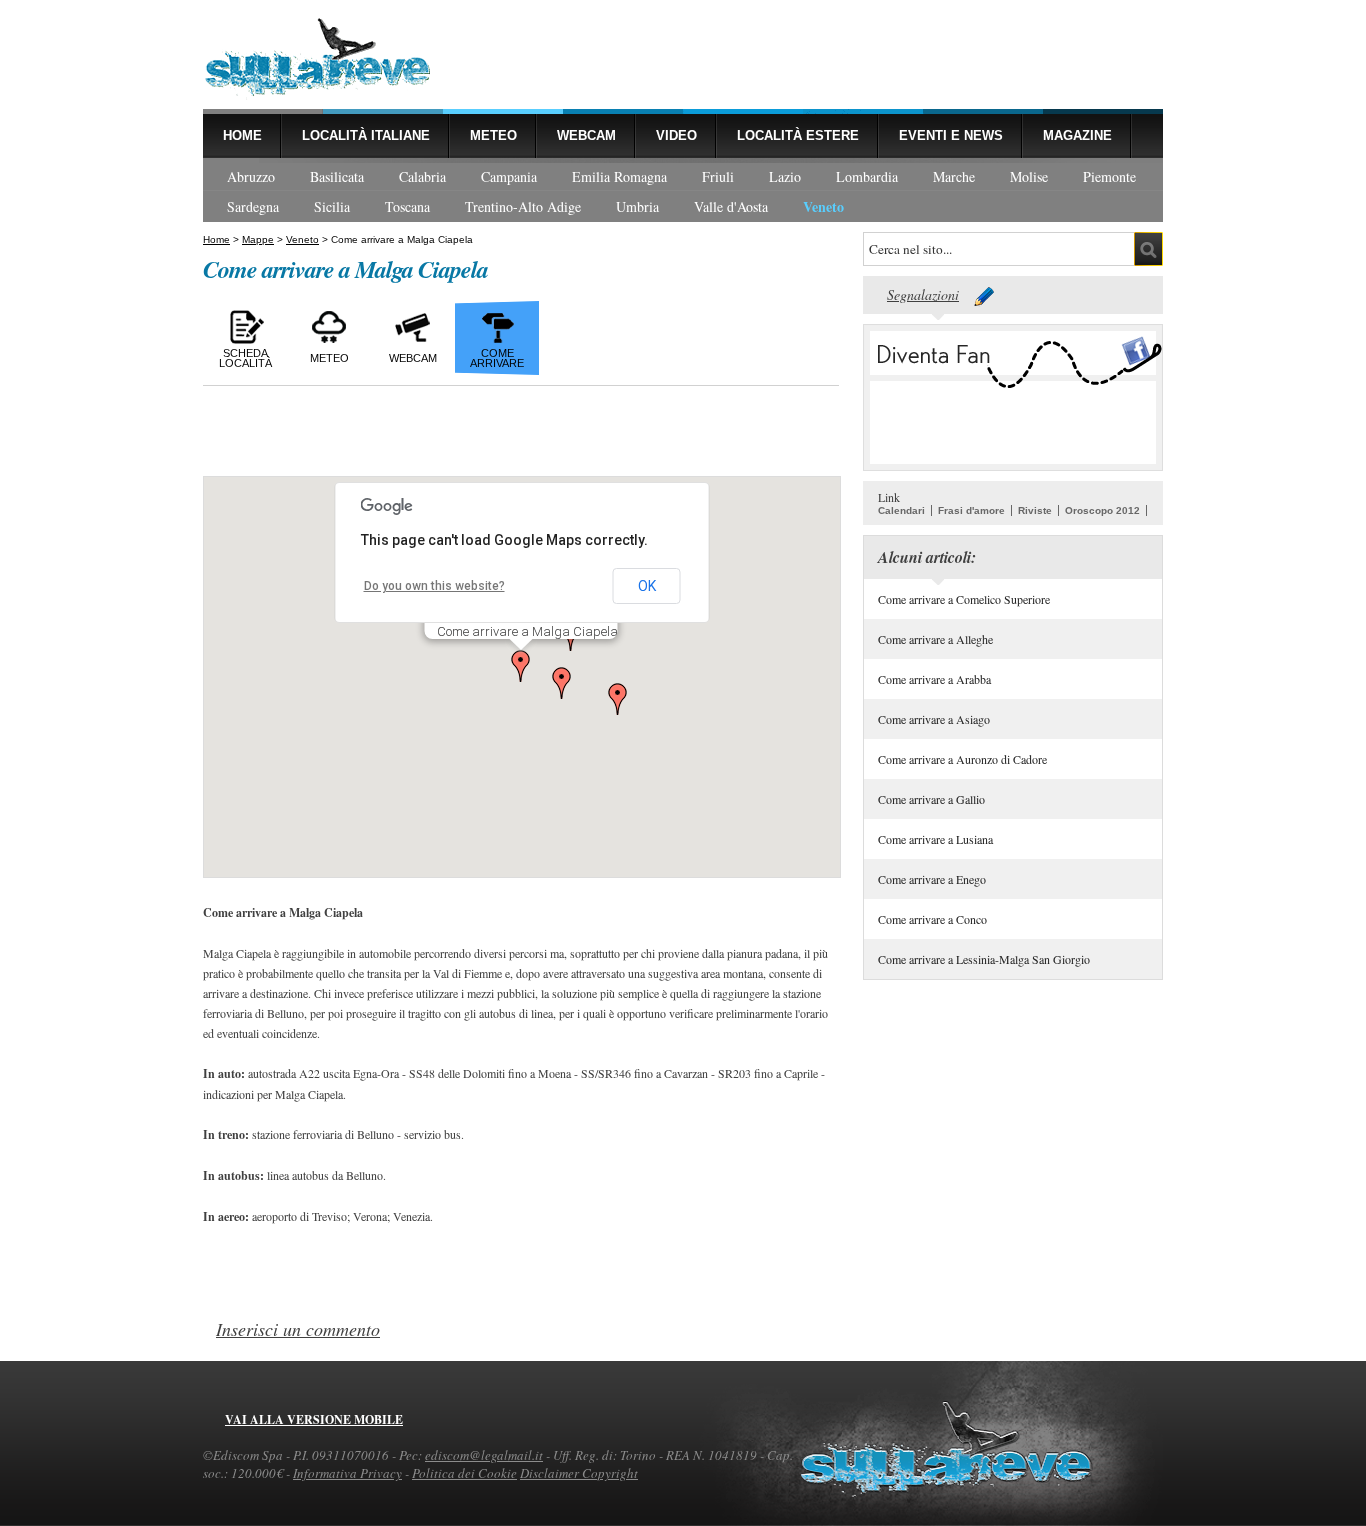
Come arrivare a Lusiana (935, 839)
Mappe (258, 239)
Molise (1029, 176)
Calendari (901, 510)
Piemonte (1109, 176)
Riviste (1035, 510)
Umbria (637, 206)
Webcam (586, 135)
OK (647, 586)
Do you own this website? (434, 586)
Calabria (422, 176)
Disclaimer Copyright (579, 1473)
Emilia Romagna (619, 176)
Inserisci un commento (298, 1329)
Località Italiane (366, 135)
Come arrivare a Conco (932, 919)
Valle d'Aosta (731, 206)
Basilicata (337, 176)
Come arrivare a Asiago (934, 719)
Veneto (823, 206)
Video (676, 135)
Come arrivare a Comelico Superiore (964, 599)
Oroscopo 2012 (1102, 510)
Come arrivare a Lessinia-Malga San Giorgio (984, 959)
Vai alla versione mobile (314, 1419)
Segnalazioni (923, 294)
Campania (509, 176)
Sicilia (332, 206)
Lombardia (867, 176)
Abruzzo (251, 176)
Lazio (785, 176)
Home (242, 135)
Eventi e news (951, 135)
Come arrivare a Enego (932, 879)
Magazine (1077, 135)
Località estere (798, 135)
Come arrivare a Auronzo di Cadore (962, 759)
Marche (954, 176)
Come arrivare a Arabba (934, 679)
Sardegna (253, 206)
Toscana (407, 206)
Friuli (718, 176)
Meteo (493, 135)
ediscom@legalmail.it (484, 1455)
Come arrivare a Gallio (931, 799)
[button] (521, 666)
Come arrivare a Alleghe (935, 639)
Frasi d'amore (971, 510)
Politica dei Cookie (464, 1473)
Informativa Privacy (347, 1473)
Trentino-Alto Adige (523, 206)
